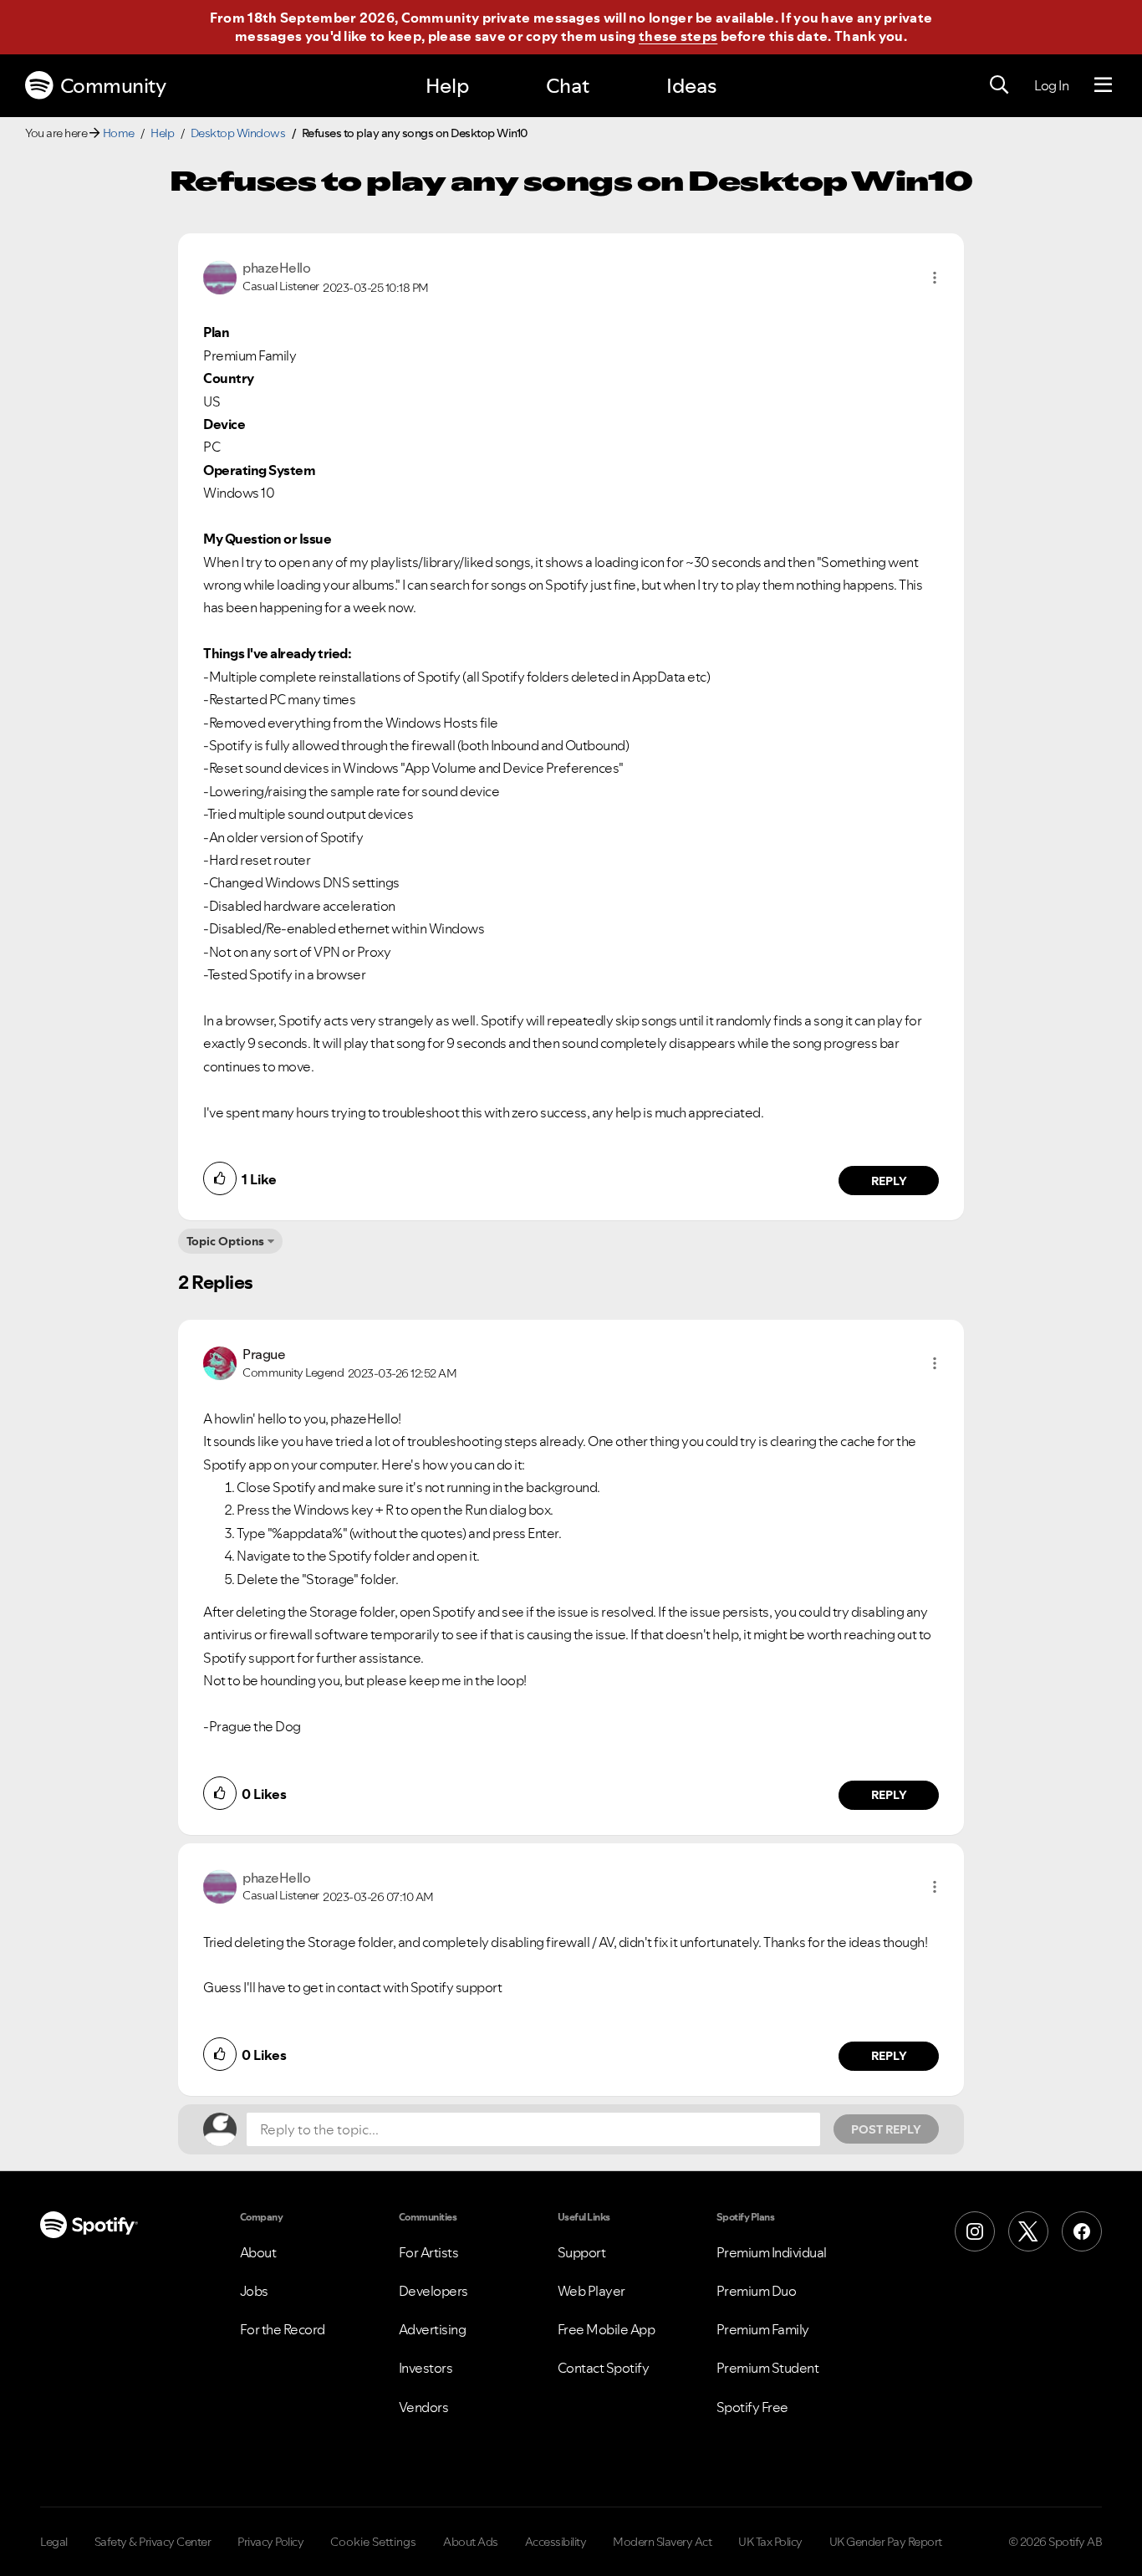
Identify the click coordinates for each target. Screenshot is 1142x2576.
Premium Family (763, 2329)
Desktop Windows (238, 133)
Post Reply (886, 2129)
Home (119, 133)
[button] (935, 278)
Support (582, 2252)
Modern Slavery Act (662, 2542)
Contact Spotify (604, 2368)
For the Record (283, 2329)
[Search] (999, 85)
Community (113, 86)
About (258, 2252)
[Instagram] (975, 2231)
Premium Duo (757, 2291)
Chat (568, 86)
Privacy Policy (270, 2542)
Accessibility (556, 2542)
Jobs (254, 2291)
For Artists (429, 2252)
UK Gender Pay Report (886, 2542)
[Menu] (1103, 85)
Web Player (591, 2291)
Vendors (424, 2407)
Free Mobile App (607, 2329)
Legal (54, 2542)
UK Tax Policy (770, 2542)
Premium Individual (772, 2252)
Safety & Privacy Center (153, 2542)
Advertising (433, 2329)
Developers (433, 2291)
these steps (678, 36)
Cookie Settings (373, 2542)
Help (447, 86)
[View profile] (220, 276)
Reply (889, 1181)
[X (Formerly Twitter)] (1028, 2231)
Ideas (691, 86)
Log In (1051, 85)
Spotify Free (752, 2407)
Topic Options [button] (225, 1241)
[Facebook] (1082, 2231)
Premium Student (768, 2368)
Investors (426, 2368)
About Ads (471, 2542)
